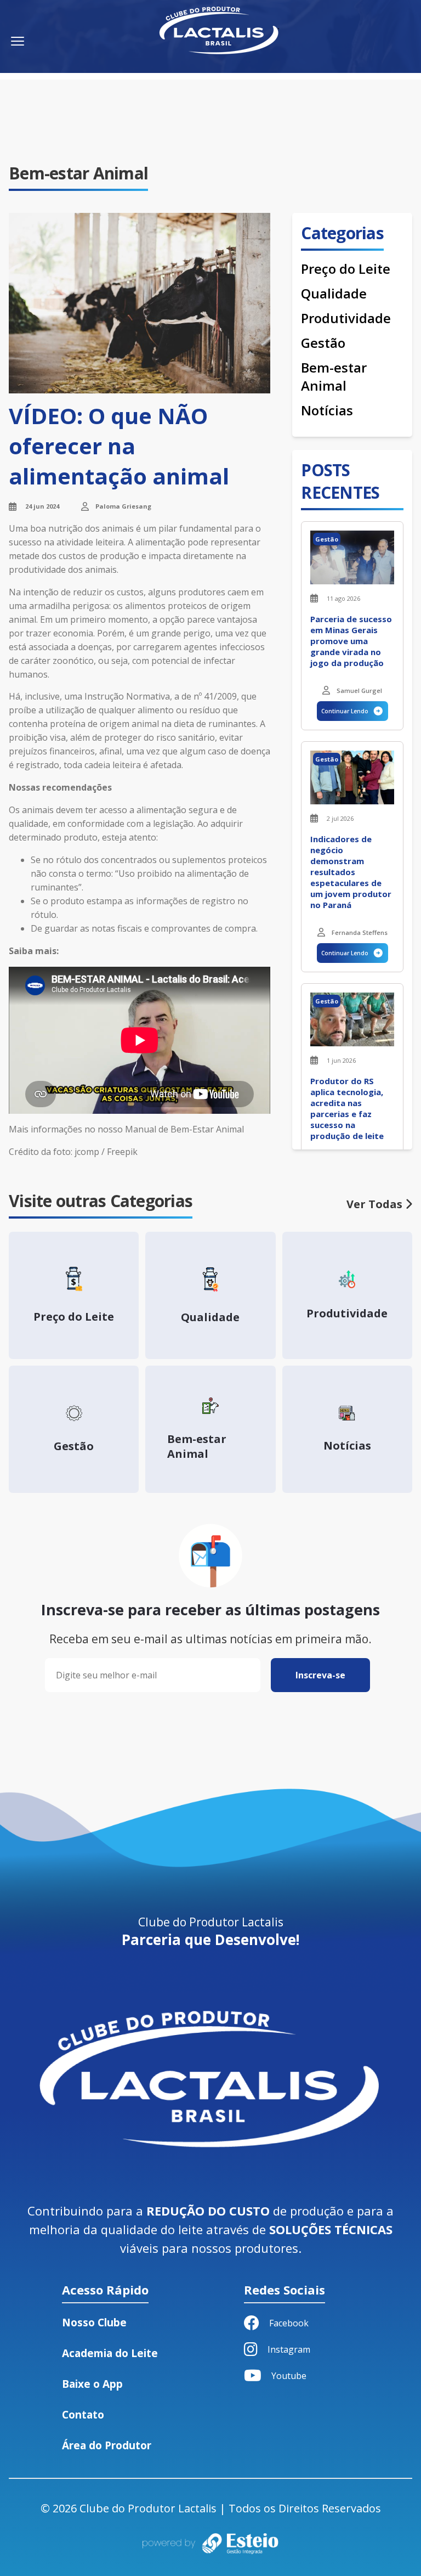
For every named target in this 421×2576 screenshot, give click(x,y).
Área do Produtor (107, 2445)
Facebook (289, 2323)
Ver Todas (376, 1204)
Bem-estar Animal (334, 376)
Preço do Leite (346, 269)
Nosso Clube (94, 2323)
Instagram (289, 2349)
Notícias (327, 410)
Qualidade (334, 293)
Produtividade (346, 318)
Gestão (323, 343)
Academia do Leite (110, 2353)
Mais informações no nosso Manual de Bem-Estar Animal (126, 1129)
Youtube (289, 2376)
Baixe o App (92, 2384)
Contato (83, 2415)
